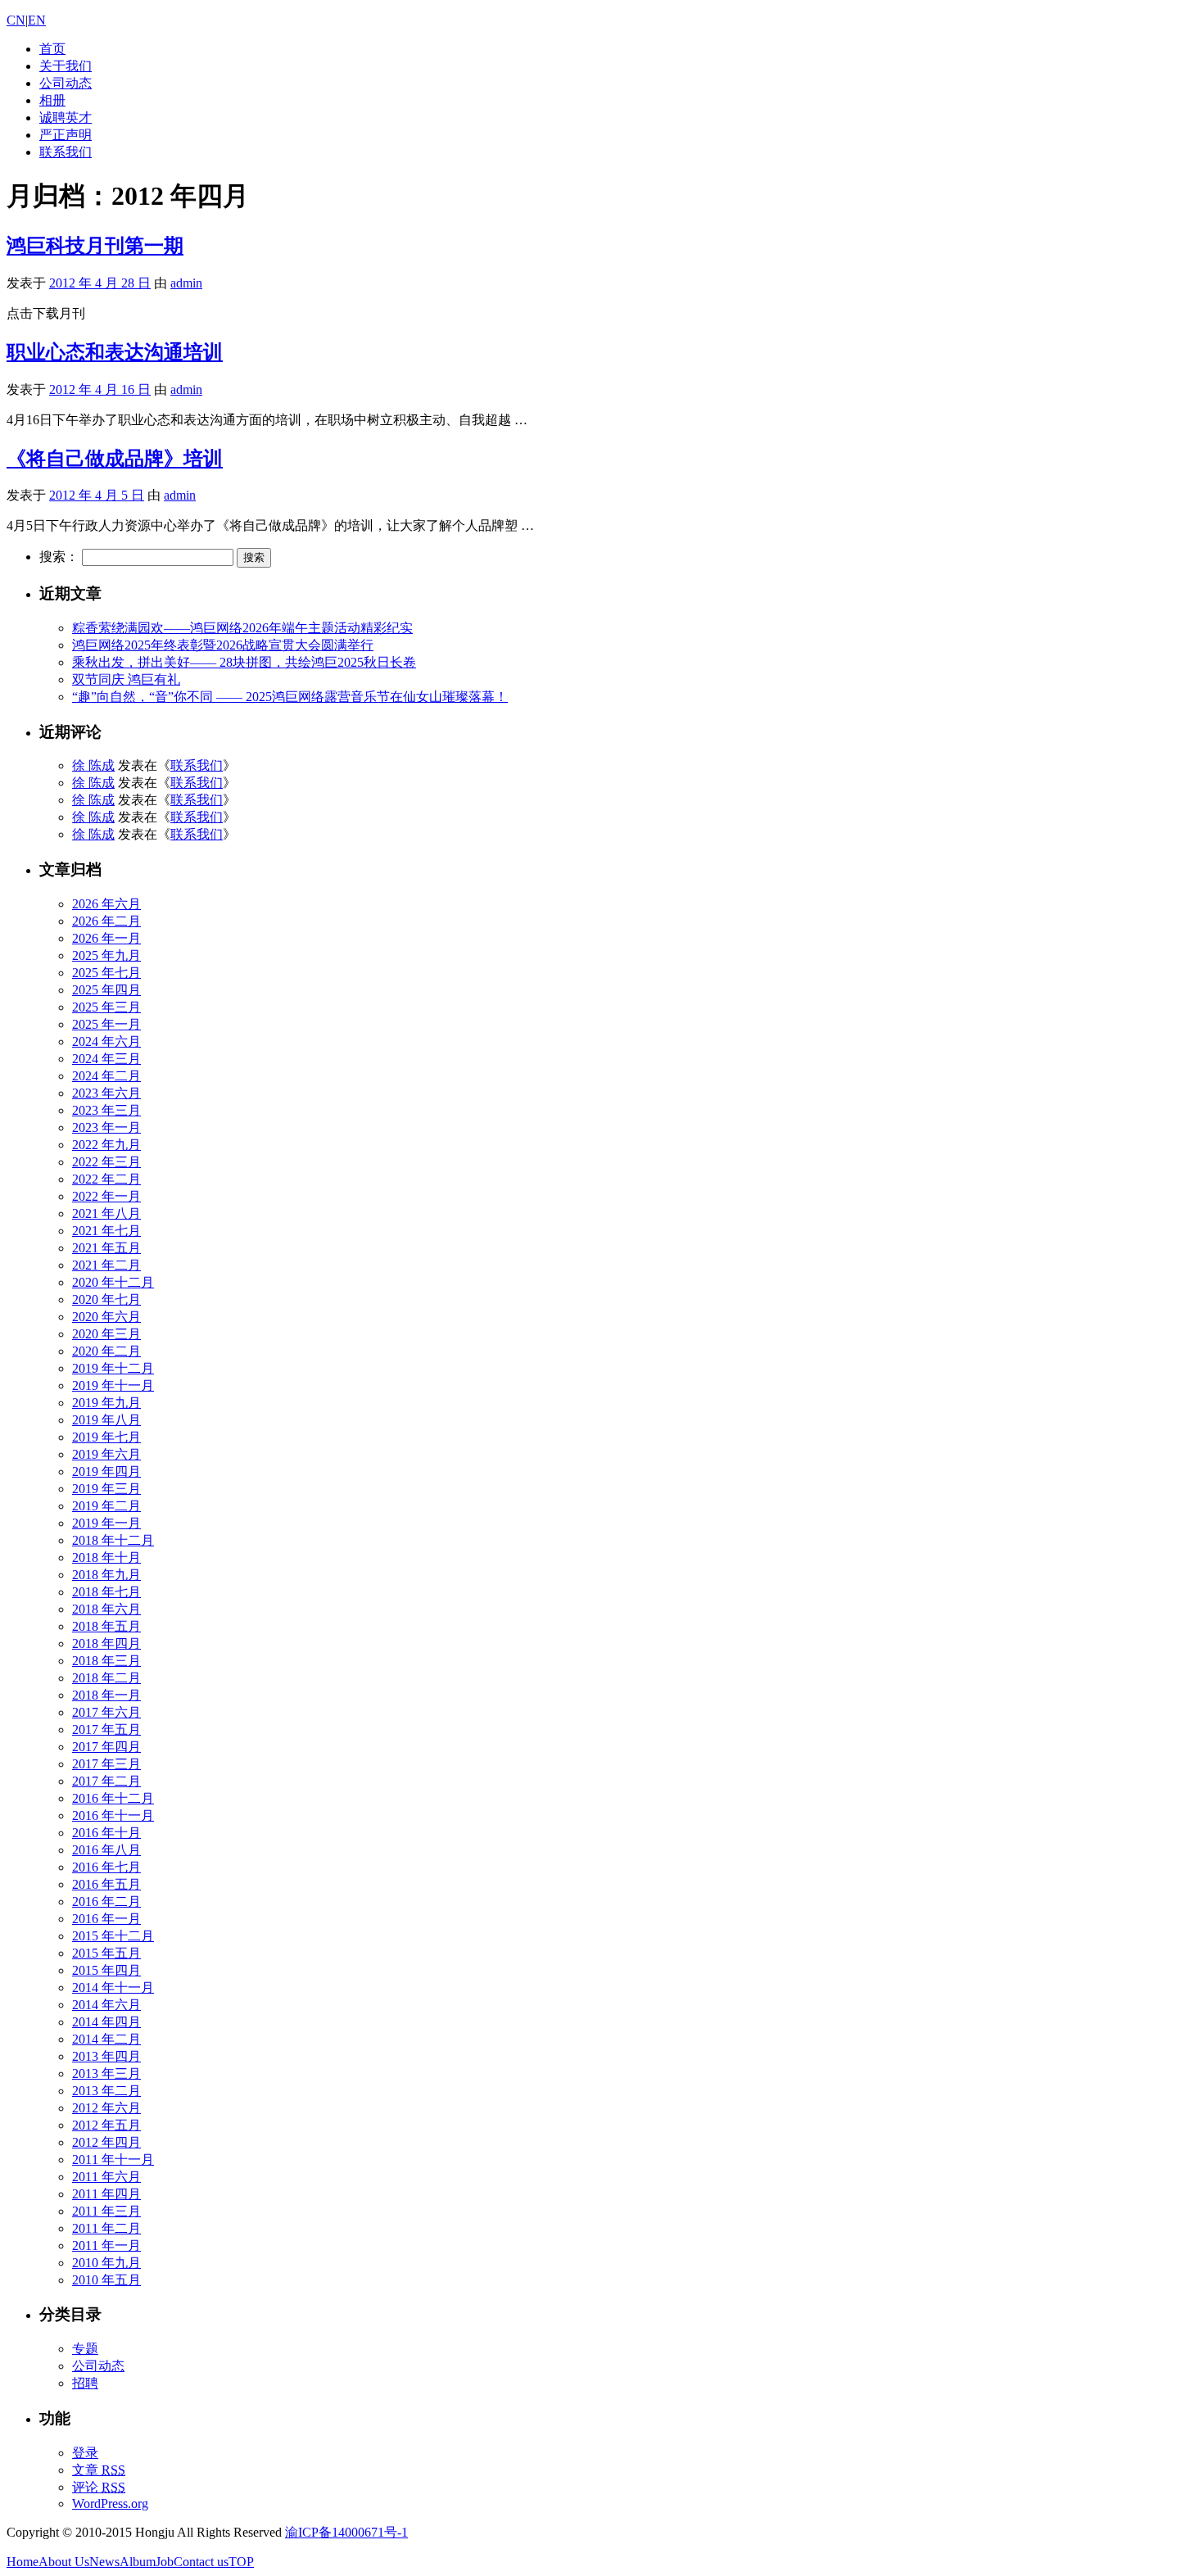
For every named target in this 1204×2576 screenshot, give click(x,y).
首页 (52, 49)
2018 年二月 (106, 1678)
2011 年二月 (106, 2228)
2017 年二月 (106, 1781)
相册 (52, 100)
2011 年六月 (106, 2177)
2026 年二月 (106, 921)
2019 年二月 (106, 1506)
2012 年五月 (106, 2125)
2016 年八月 (106, 1850)
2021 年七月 (106, 1231)
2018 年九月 (106, 1575)
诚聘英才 (66, 118)
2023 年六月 (106, 1093)
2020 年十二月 (113, 1282)
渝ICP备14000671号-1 (346, 2532)
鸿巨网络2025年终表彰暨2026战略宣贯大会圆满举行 (223, 645)
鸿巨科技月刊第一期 (95, 246)
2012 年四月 (106, 2142)
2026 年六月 (106, 904)
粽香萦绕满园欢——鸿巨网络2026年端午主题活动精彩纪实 (242, 628)
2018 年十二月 (113, 1540)
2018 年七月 (106, 1592)
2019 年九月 (106, 1403)
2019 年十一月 (113, 1385)
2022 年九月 (106, 1145)
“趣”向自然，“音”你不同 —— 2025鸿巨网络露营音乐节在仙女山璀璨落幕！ (290, 697)
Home (23, 2562)
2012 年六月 (106, 2108)
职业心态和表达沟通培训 (115, 352)
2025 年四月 (106, 990)
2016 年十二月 (113, 1798)
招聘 (85, 2383)
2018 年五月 (106, 1626)
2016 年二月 (106, 1901)
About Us (64, 2562)
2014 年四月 (106, 2022)
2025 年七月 (106, 973)
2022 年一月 (106, 1196)
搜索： (59, 557)
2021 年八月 (106, 1213)
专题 (85, 2349)
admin (186, 283)
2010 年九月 (106, 2263)
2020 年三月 (106, 1334)
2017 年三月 (106, 1764)
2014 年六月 (106, 2005)
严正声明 (66, 135)
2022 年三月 (106, 1162)
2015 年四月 (106, 1970)
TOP (241, 2562)
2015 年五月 (106, 1953)
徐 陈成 (93, 765)
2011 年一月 (106, 2246)
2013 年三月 (106, 2073)
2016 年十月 (106, 1833)
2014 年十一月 (113, 1987)
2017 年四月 (106, 1747)
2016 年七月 (106, 1867)
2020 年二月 (106, 1351)
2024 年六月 (106, 1041)
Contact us (201, 2562)
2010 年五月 (106, 2280)
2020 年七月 (106, 1299)
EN (37, 20)
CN (16, 20)
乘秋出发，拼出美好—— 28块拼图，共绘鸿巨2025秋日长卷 (244, 662)
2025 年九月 (106, 955)
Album (138, 2562)
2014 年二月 (106, 2039)
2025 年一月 (106, 1024)
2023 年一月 (106, 1127)
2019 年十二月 (113, 1368)
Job (165, 2562)
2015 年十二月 (113, 1936)
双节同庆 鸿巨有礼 (126, 679)
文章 (99, 2470)
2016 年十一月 (113, 1815)
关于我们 (66, 66)
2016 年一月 (106, 1919)
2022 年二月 (106, 1179)
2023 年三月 (106, 1110)
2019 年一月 (106, 1523)
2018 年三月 (106, 1661)
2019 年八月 (106, 1420)
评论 (99, 2487)
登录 (85, 2453)
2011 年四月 (106, 2194)
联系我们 (66, 152)
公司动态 (66, 83)
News (104, 2562)
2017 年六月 (106, 1712)
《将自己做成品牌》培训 (115, 459)
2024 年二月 (106, 1076)
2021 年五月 (106, 1248)
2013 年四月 (106, 2056)
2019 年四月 (106, 1471)
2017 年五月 (106, 1729)
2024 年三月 (106, 1059)
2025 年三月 (106, 1007)
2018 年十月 (106, 1557)
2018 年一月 (106, 1695)
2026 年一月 (106, 938)
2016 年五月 (106, 1884)
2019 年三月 (106, 1489)
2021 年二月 (106, 1265)
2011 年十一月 (113, 2159)
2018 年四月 (106, 1643)
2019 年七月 (106, 1437)
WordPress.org (110, 2504)
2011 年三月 (106, 2211)
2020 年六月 (106, 1317)
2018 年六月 (106, 1609)
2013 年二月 (106, 2091)
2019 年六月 (106, 1454)
